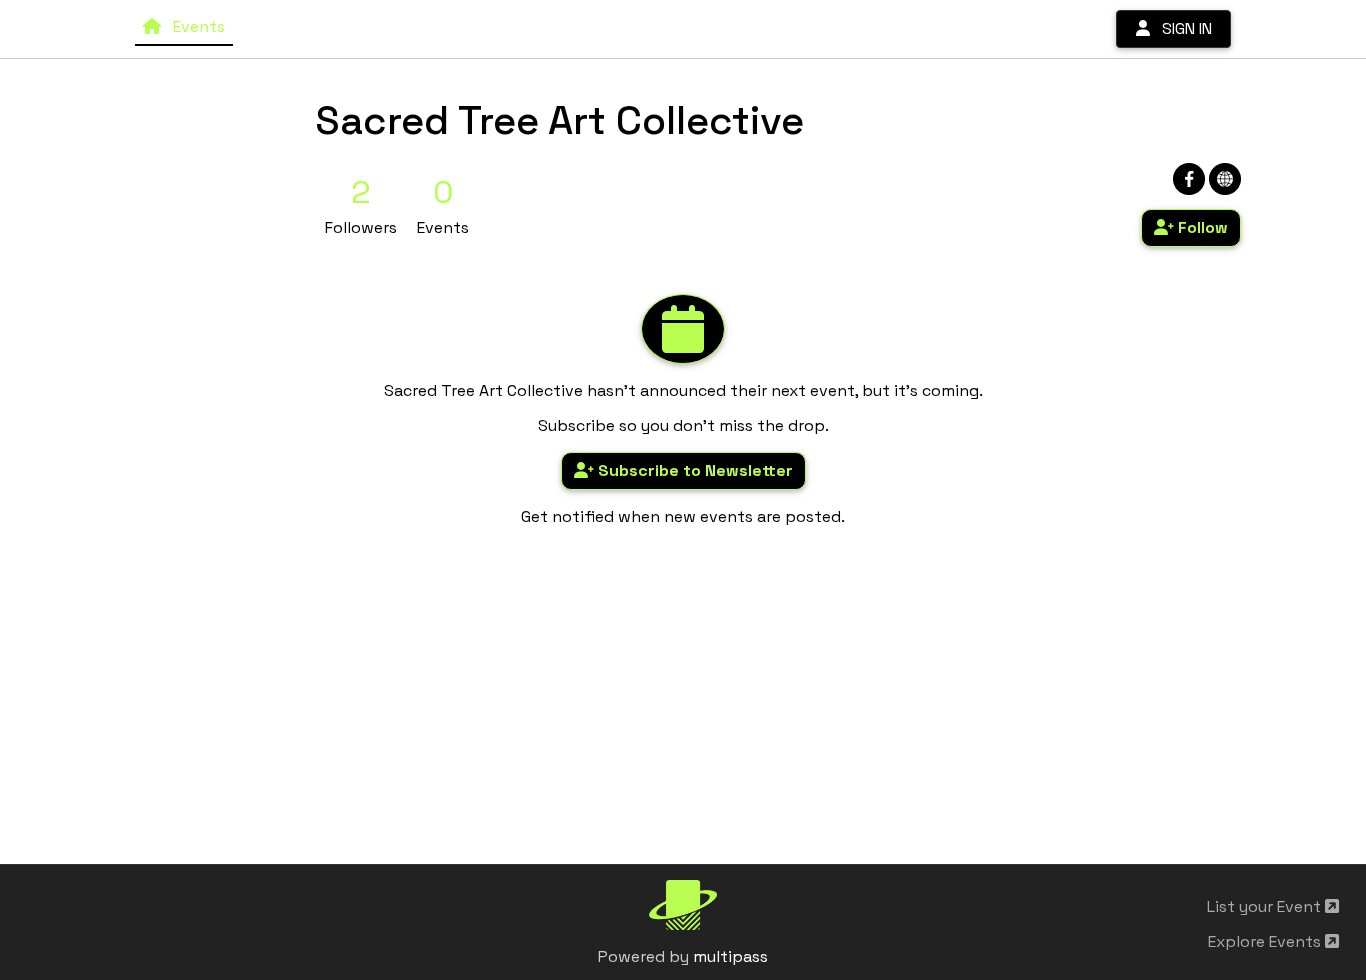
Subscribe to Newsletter (693, 470)
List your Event (1266, 906)
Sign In (1181, 28)
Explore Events (1266, 941)
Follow (1201, 227)
